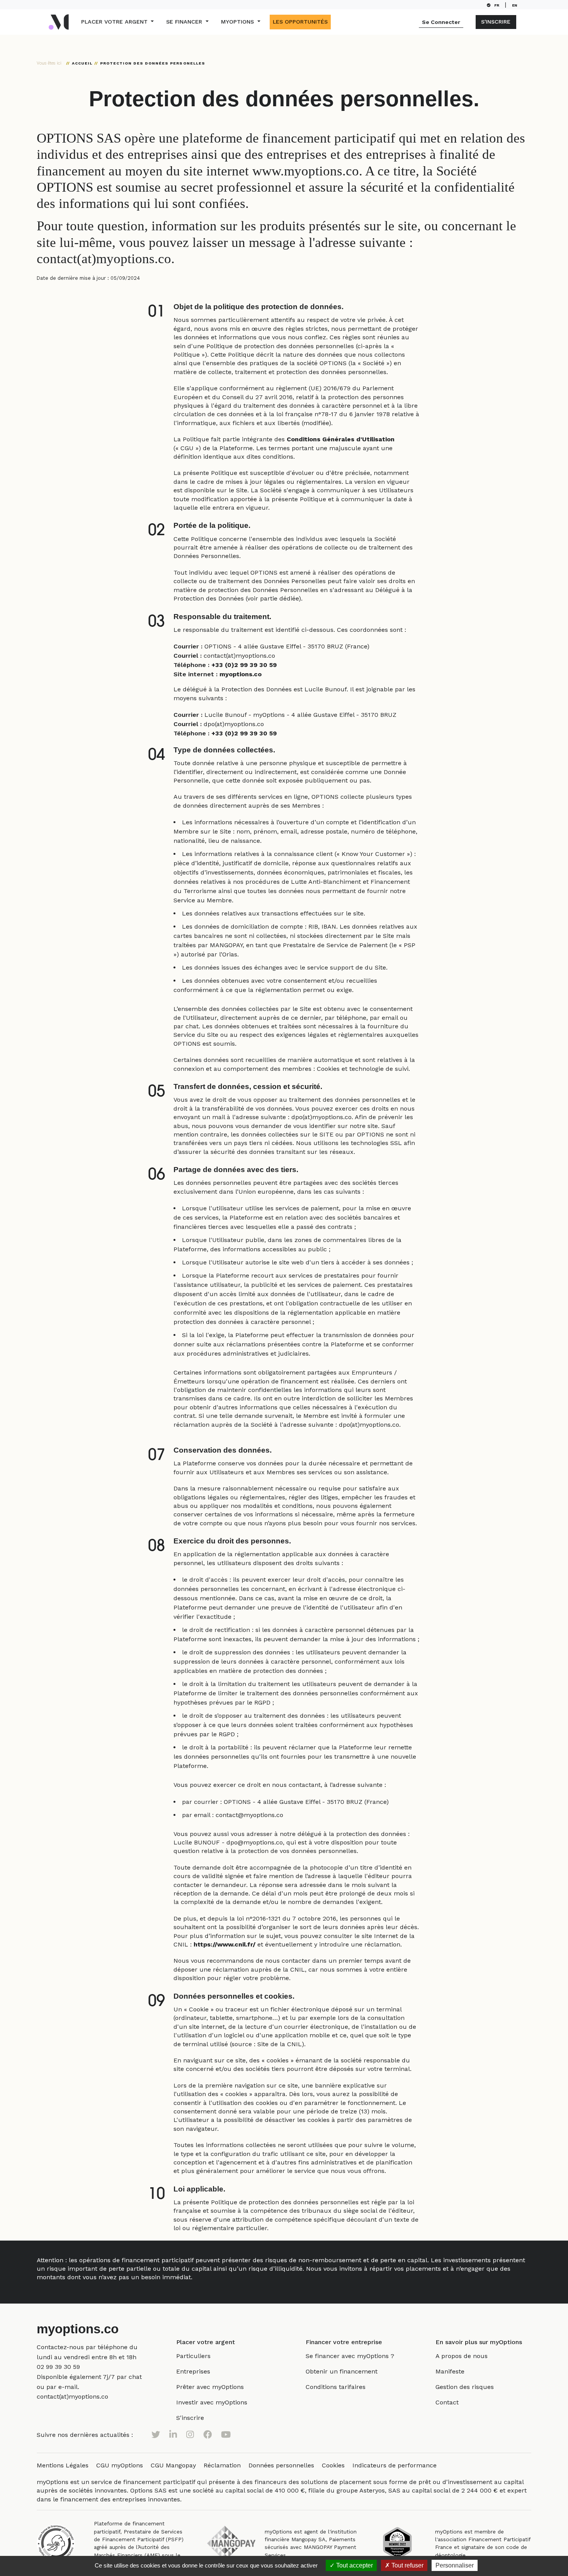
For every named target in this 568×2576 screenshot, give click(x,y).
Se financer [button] (185, 22)
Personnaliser (455, 2565)
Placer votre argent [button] (115, 22)
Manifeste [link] (450, 2371)
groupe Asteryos (361, 2490)
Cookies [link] (333, 2465)
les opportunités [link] (300, 22)
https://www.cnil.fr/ (224, 1944)
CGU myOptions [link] (120, 2465)
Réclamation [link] (222, 2465)
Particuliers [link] (193, 2356)
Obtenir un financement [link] (342, 2371)
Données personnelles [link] (281, 2465)
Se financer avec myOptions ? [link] (350, 2356)
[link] (58, 2367)
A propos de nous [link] (462, 2356)
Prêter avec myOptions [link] (210, 2387)
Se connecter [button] (441, 22)
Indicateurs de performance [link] (395, 2465)
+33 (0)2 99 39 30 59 (244, 665)
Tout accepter (354, 2565)
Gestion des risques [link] (465, 2387)
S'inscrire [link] (190, 2418)
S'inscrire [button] (496, 22)
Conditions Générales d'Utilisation (341, 439)
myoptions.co (241, 674)
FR (497, 5)
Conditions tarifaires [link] (336, 2387)
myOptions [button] (238, 22)
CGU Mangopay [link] (173, 2465)
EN (516, 5)
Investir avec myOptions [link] (212, 2402)
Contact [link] (447, 2402)
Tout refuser (407, 2565)
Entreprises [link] (193, 2371)
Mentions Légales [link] (63, 2465)
